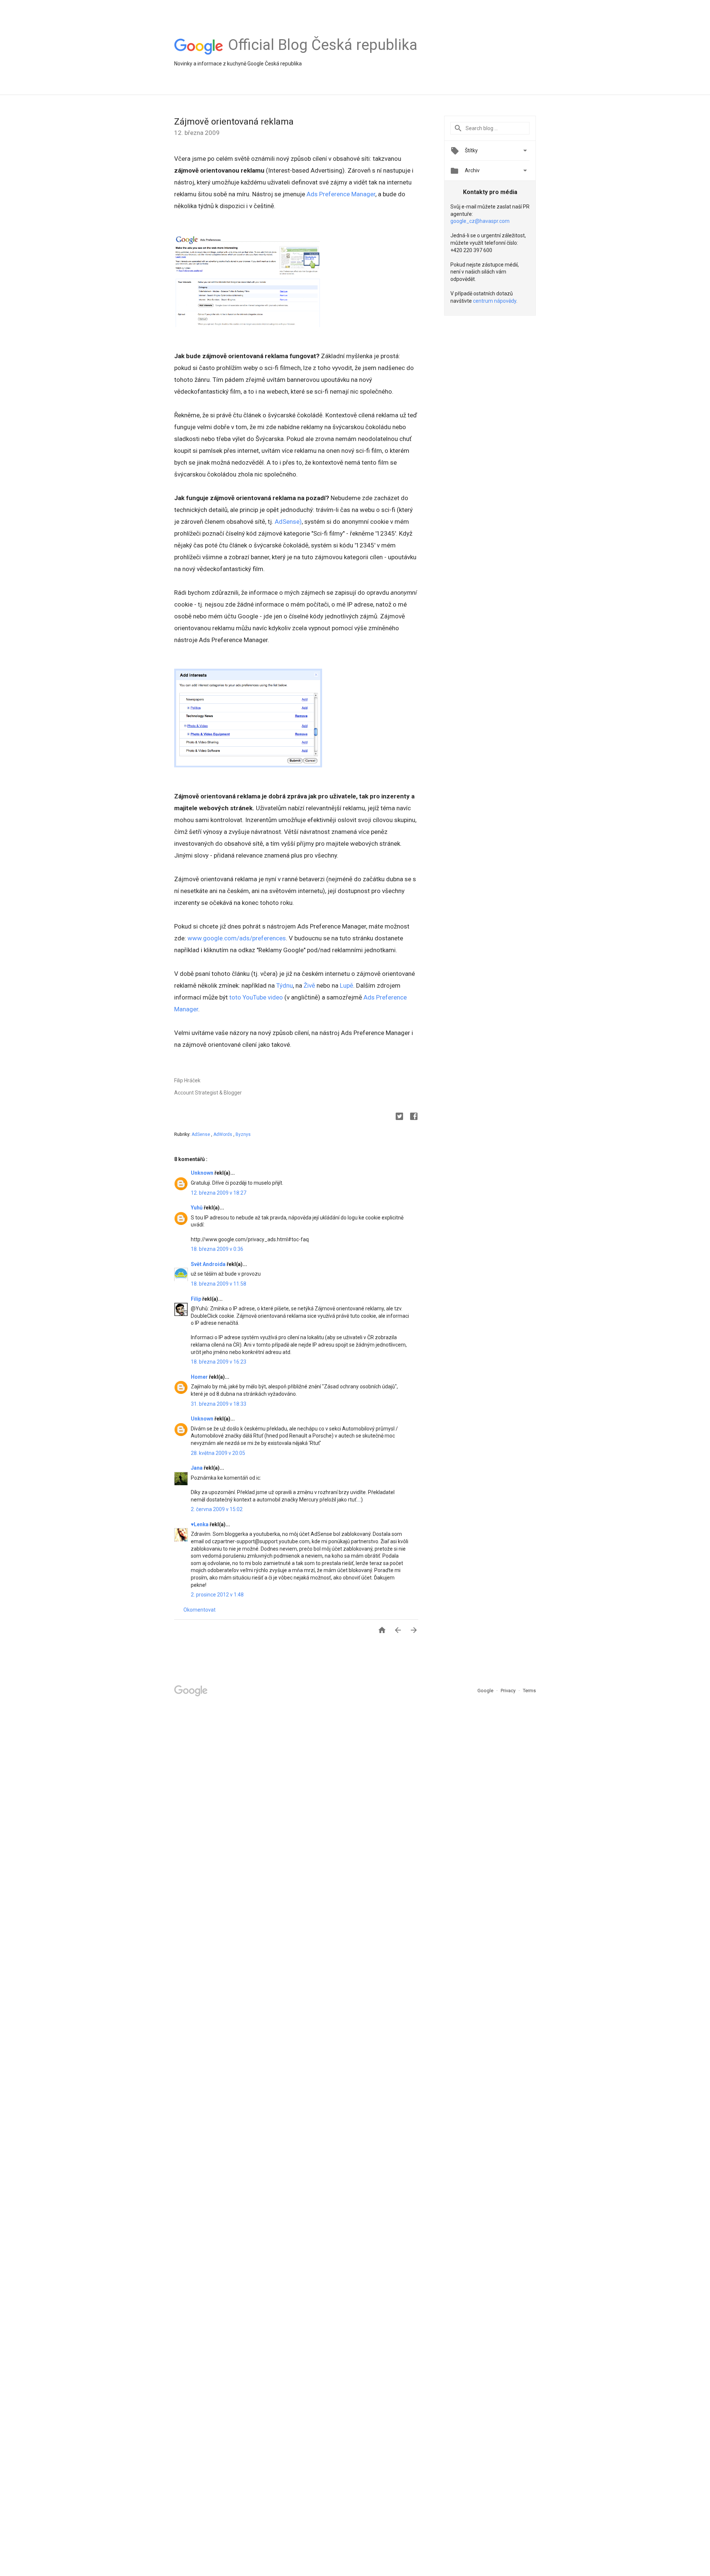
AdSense (201, 1134)
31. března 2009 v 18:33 (219, 1404)
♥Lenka (200, 1524)
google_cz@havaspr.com (480, 221)
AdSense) (288, 522)
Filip (197, 1299)
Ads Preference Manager (341, 194)
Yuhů (197, 1208)
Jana (197, 1468)
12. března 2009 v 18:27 (219, 1193)
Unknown (203, 1173)
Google (486, 1691)
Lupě (346, 985)
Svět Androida (209, 1264)
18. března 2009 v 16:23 (219, 1362)
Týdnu (285, 985)
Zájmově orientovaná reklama (234, 122)
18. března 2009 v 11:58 (219, 1284)
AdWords (223, 1134)
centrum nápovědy (495, 301)
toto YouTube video (256, 997)
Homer (200, 1377)
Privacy (509, 1691)
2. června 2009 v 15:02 (217, 1509)
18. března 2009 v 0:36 (217, 1249)
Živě (309, 985)
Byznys (243, 1134)
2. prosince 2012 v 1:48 (217, 1595)
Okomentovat (200, 1610)
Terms (529, 1691)
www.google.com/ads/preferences (237, 938)
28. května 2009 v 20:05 (218, 1453)
